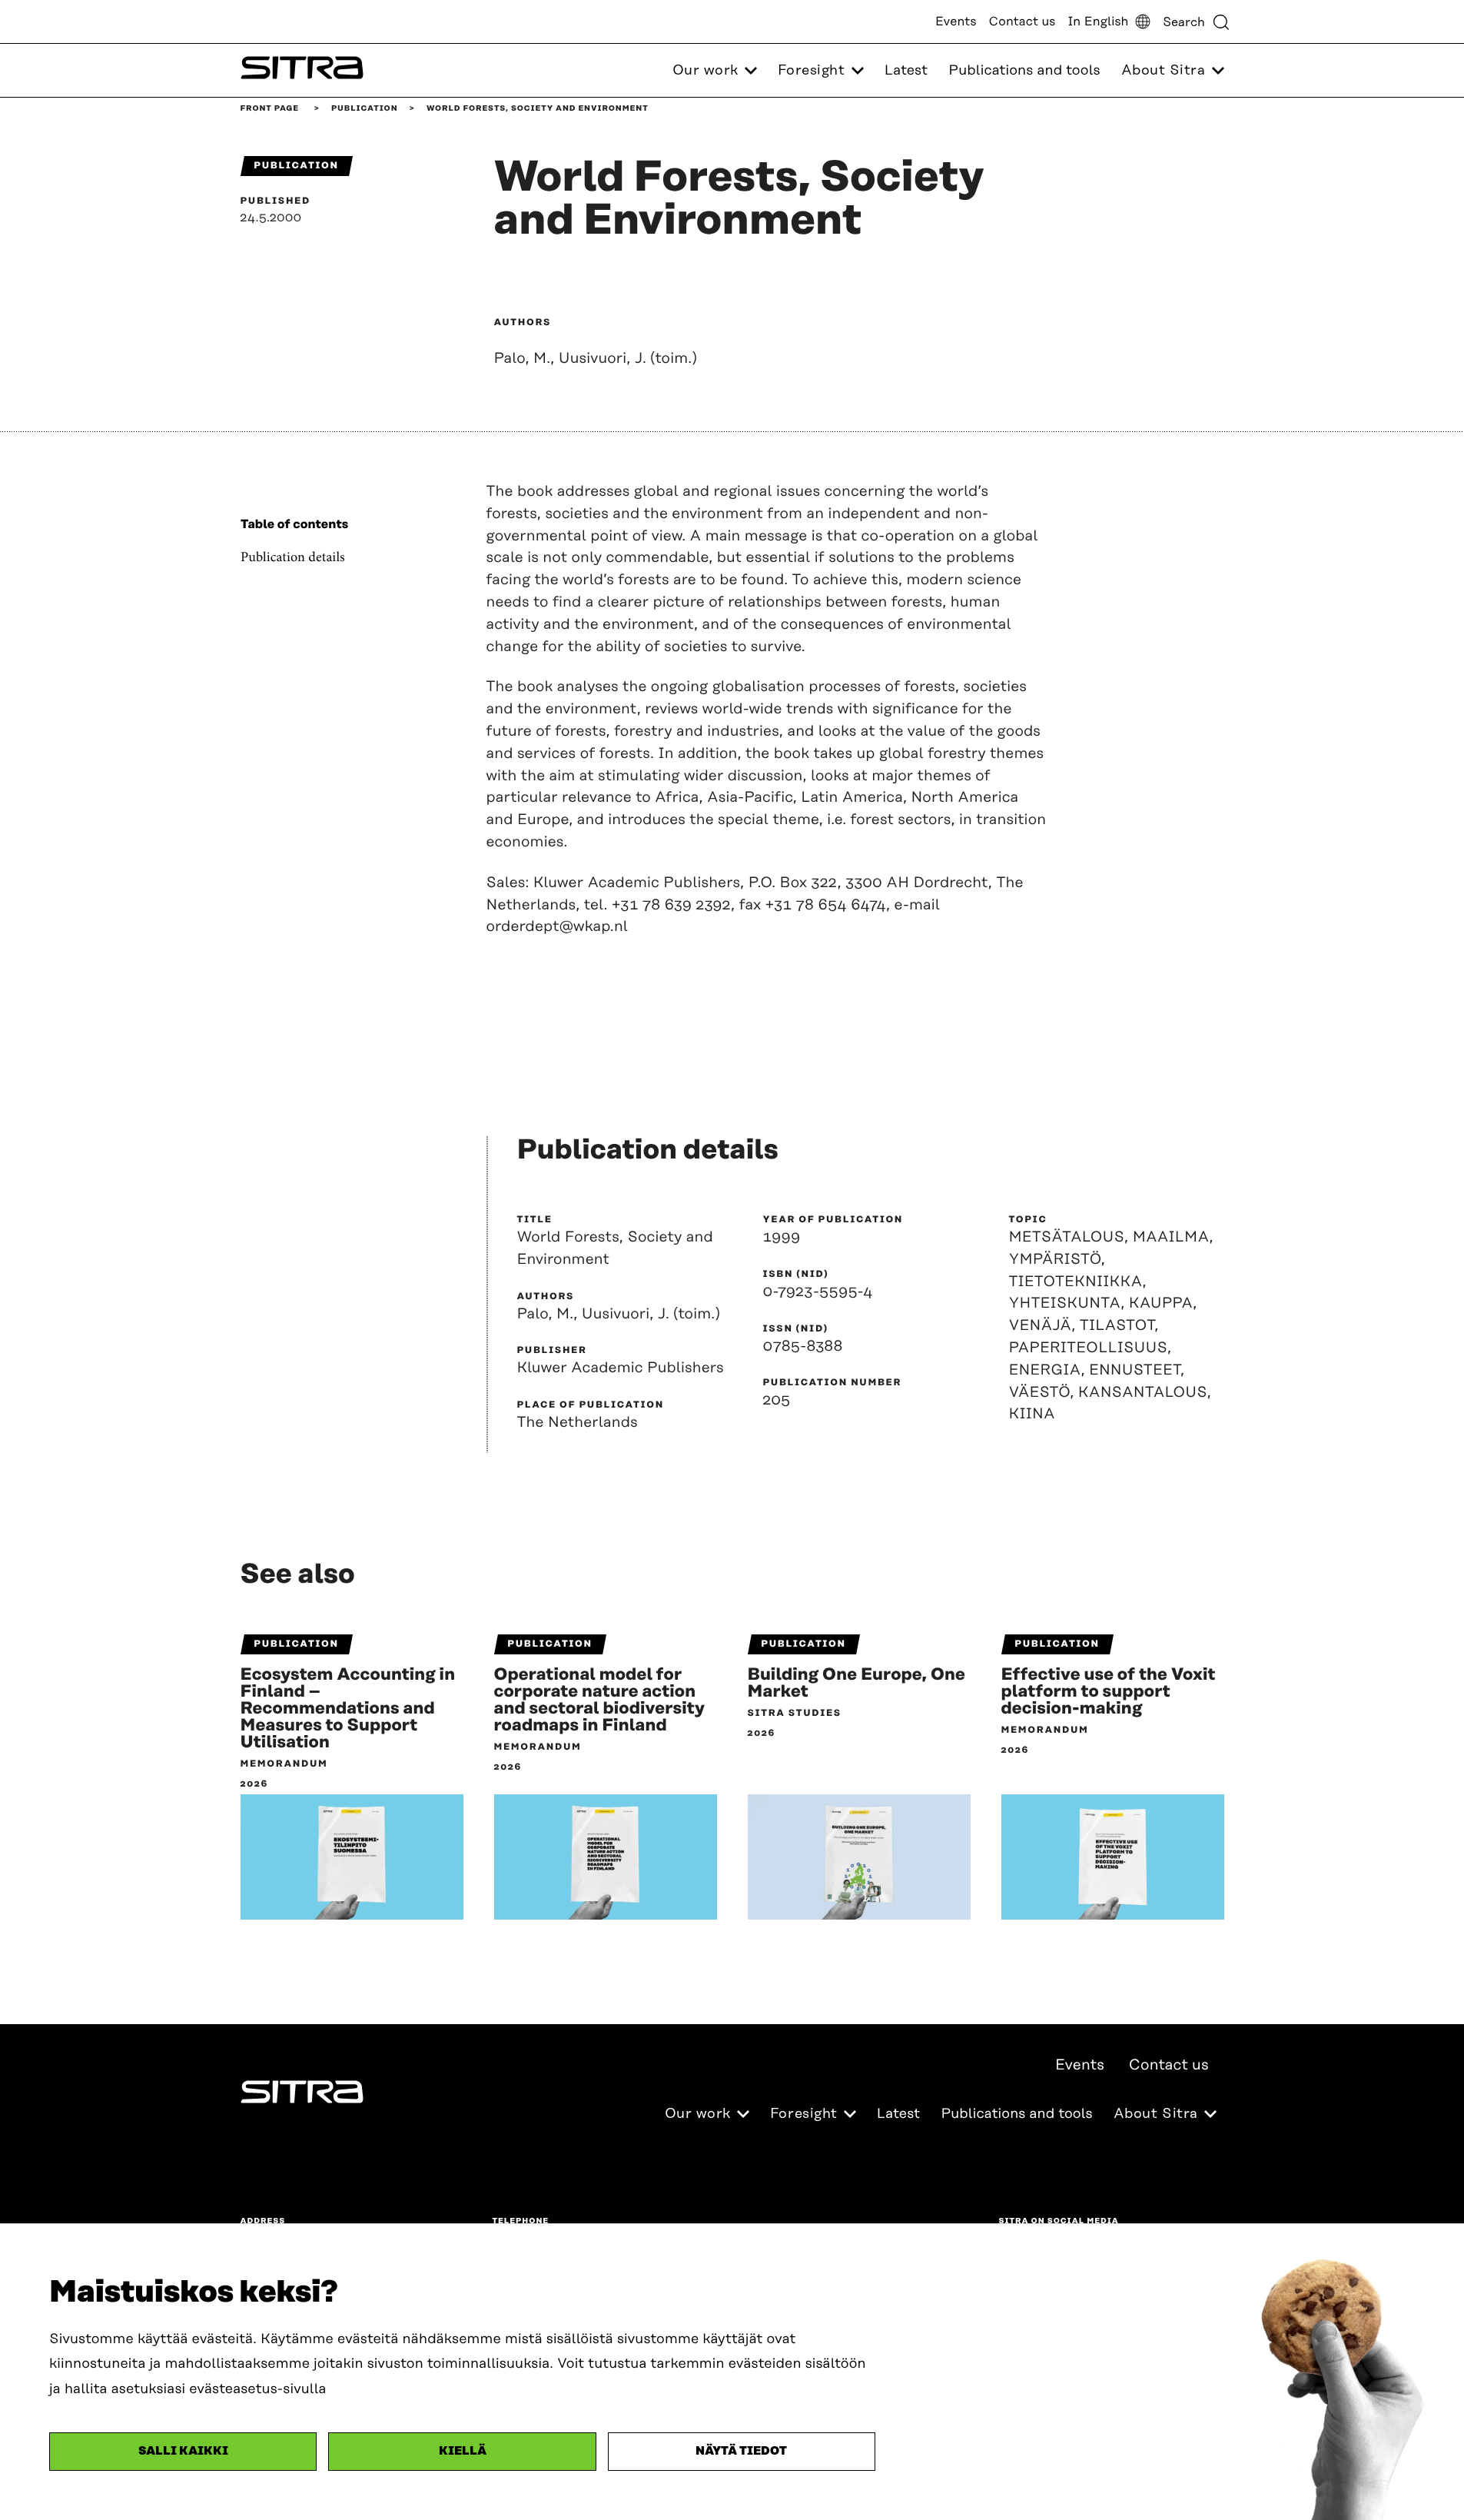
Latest (906, 71)
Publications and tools (1024, 71)
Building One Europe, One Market (857, 1684)
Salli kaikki (183, 2451)
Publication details (293, 558)
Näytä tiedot (741, 2451)
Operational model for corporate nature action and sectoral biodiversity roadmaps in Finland (599, 1701)
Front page (270, 108)
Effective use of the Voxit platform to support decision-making (1109, 1692)
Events (956, 22)
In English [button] (1098, 22)
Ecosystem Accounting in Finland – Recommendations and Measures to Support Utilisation (348, 1709)
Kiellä (463, 2451)
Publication (365, 108)
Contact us (1022, 22)
